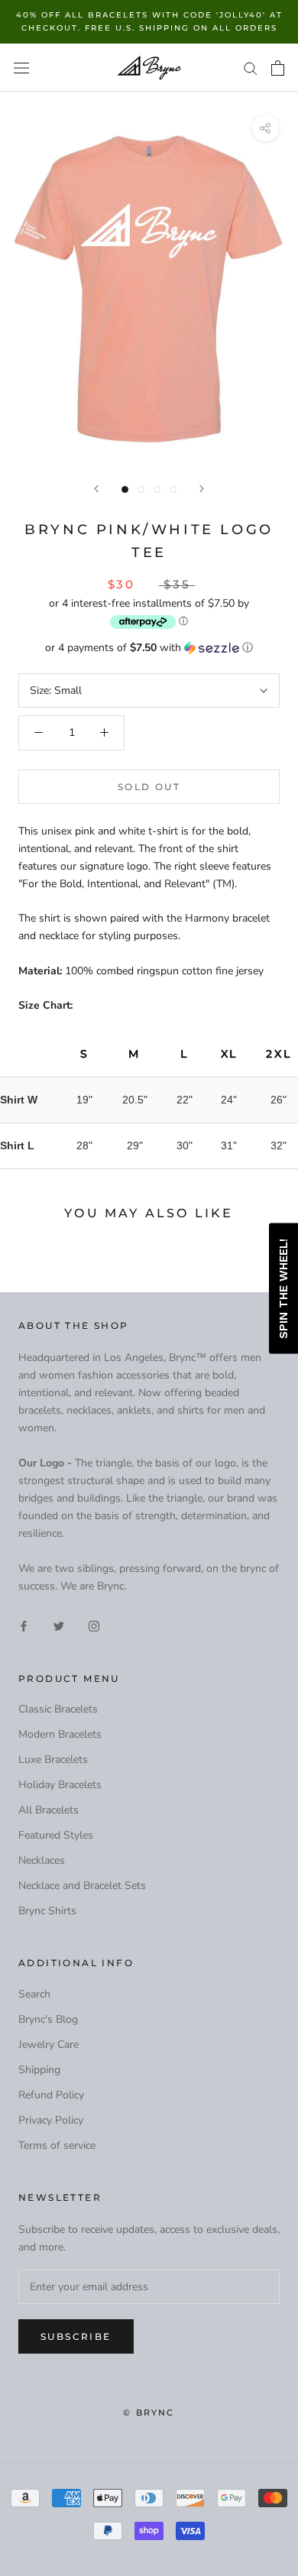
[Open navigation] (21, 68)
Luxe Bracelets (53, 1759)
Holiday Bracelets (60, 1785)
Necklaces (42, 1860)
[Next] (202, 489)
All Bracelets (49, 1810)
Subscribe (76, 2336)
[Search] (251, 68)
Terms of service (57, 2145)
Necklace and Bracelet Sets (82, 1886)
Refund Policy (51, 2095)
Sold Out (149, 787)
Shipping (39, 2070)
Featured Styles (56, 1835)
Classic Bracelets (58, 1709)
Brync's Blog (48, 2019)
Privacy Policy (51, 2120)
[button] (149, 648)
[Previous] (96, 489)
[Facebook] (24, 1625)
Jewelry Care (49, 2045)
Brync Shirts (47, 1911)
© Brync (149, 2412)
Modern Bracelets (60, 1734)
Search (34, 1994)
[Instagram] (94, 1625)
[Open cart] (278, 68)
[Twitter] (59, 1625)
